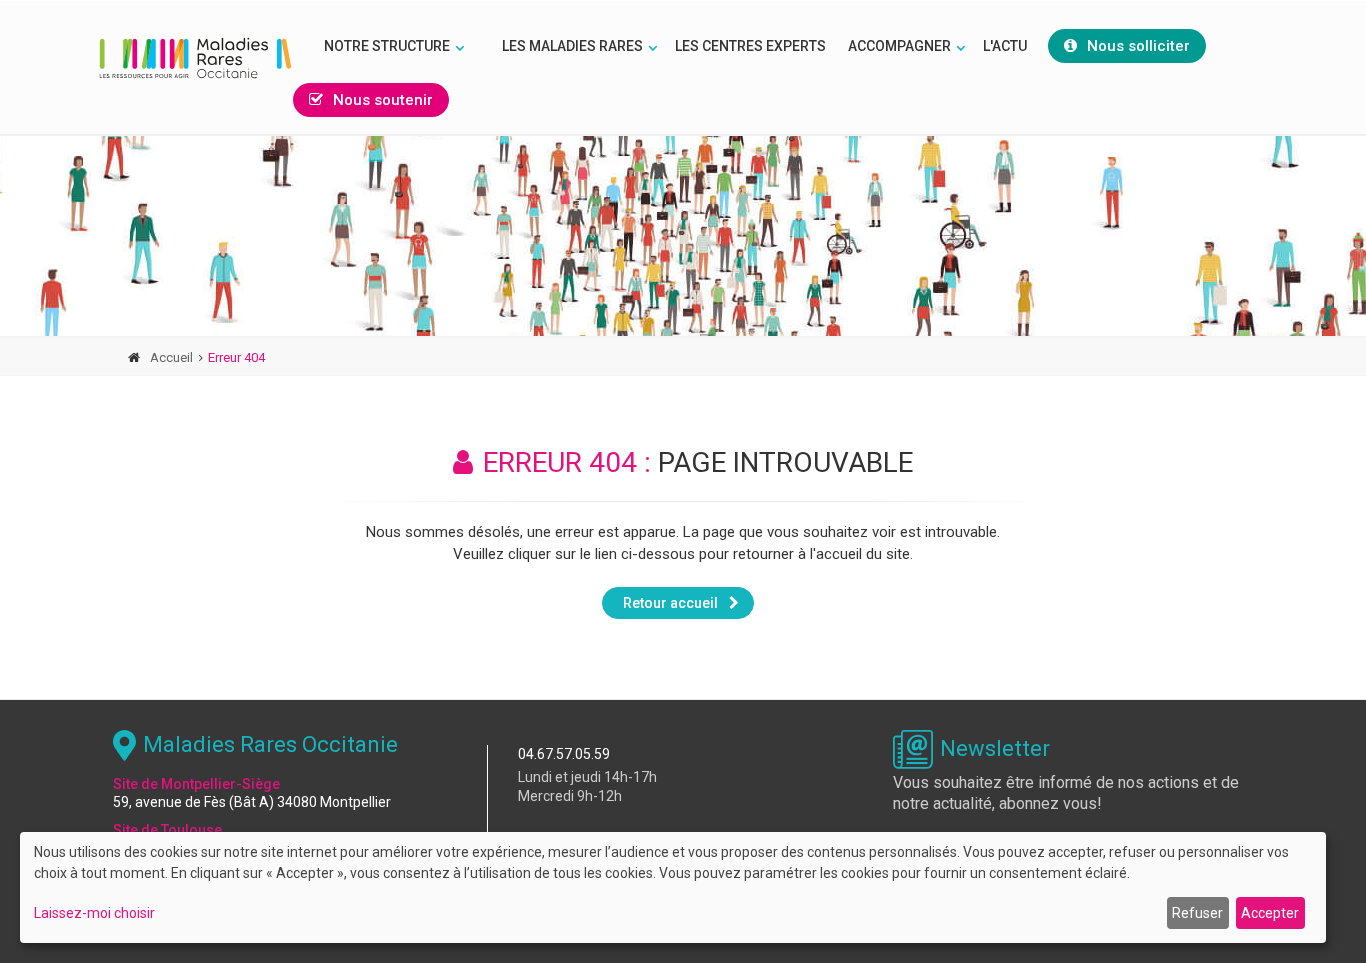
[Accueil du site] (195, 58)
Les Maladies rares (572, 46)
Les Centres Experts (750, 46)
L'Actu (1005, 46)
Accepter (1270, 913)
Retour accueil (670, 603)
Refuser (1197, 913)
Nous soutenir (383, 100)
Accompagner (899, 46)
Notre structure (387, 46)
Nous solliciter (1138, 46)
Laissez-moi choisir (94, 913)
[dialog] (673, 887)
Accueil (171, 357)
